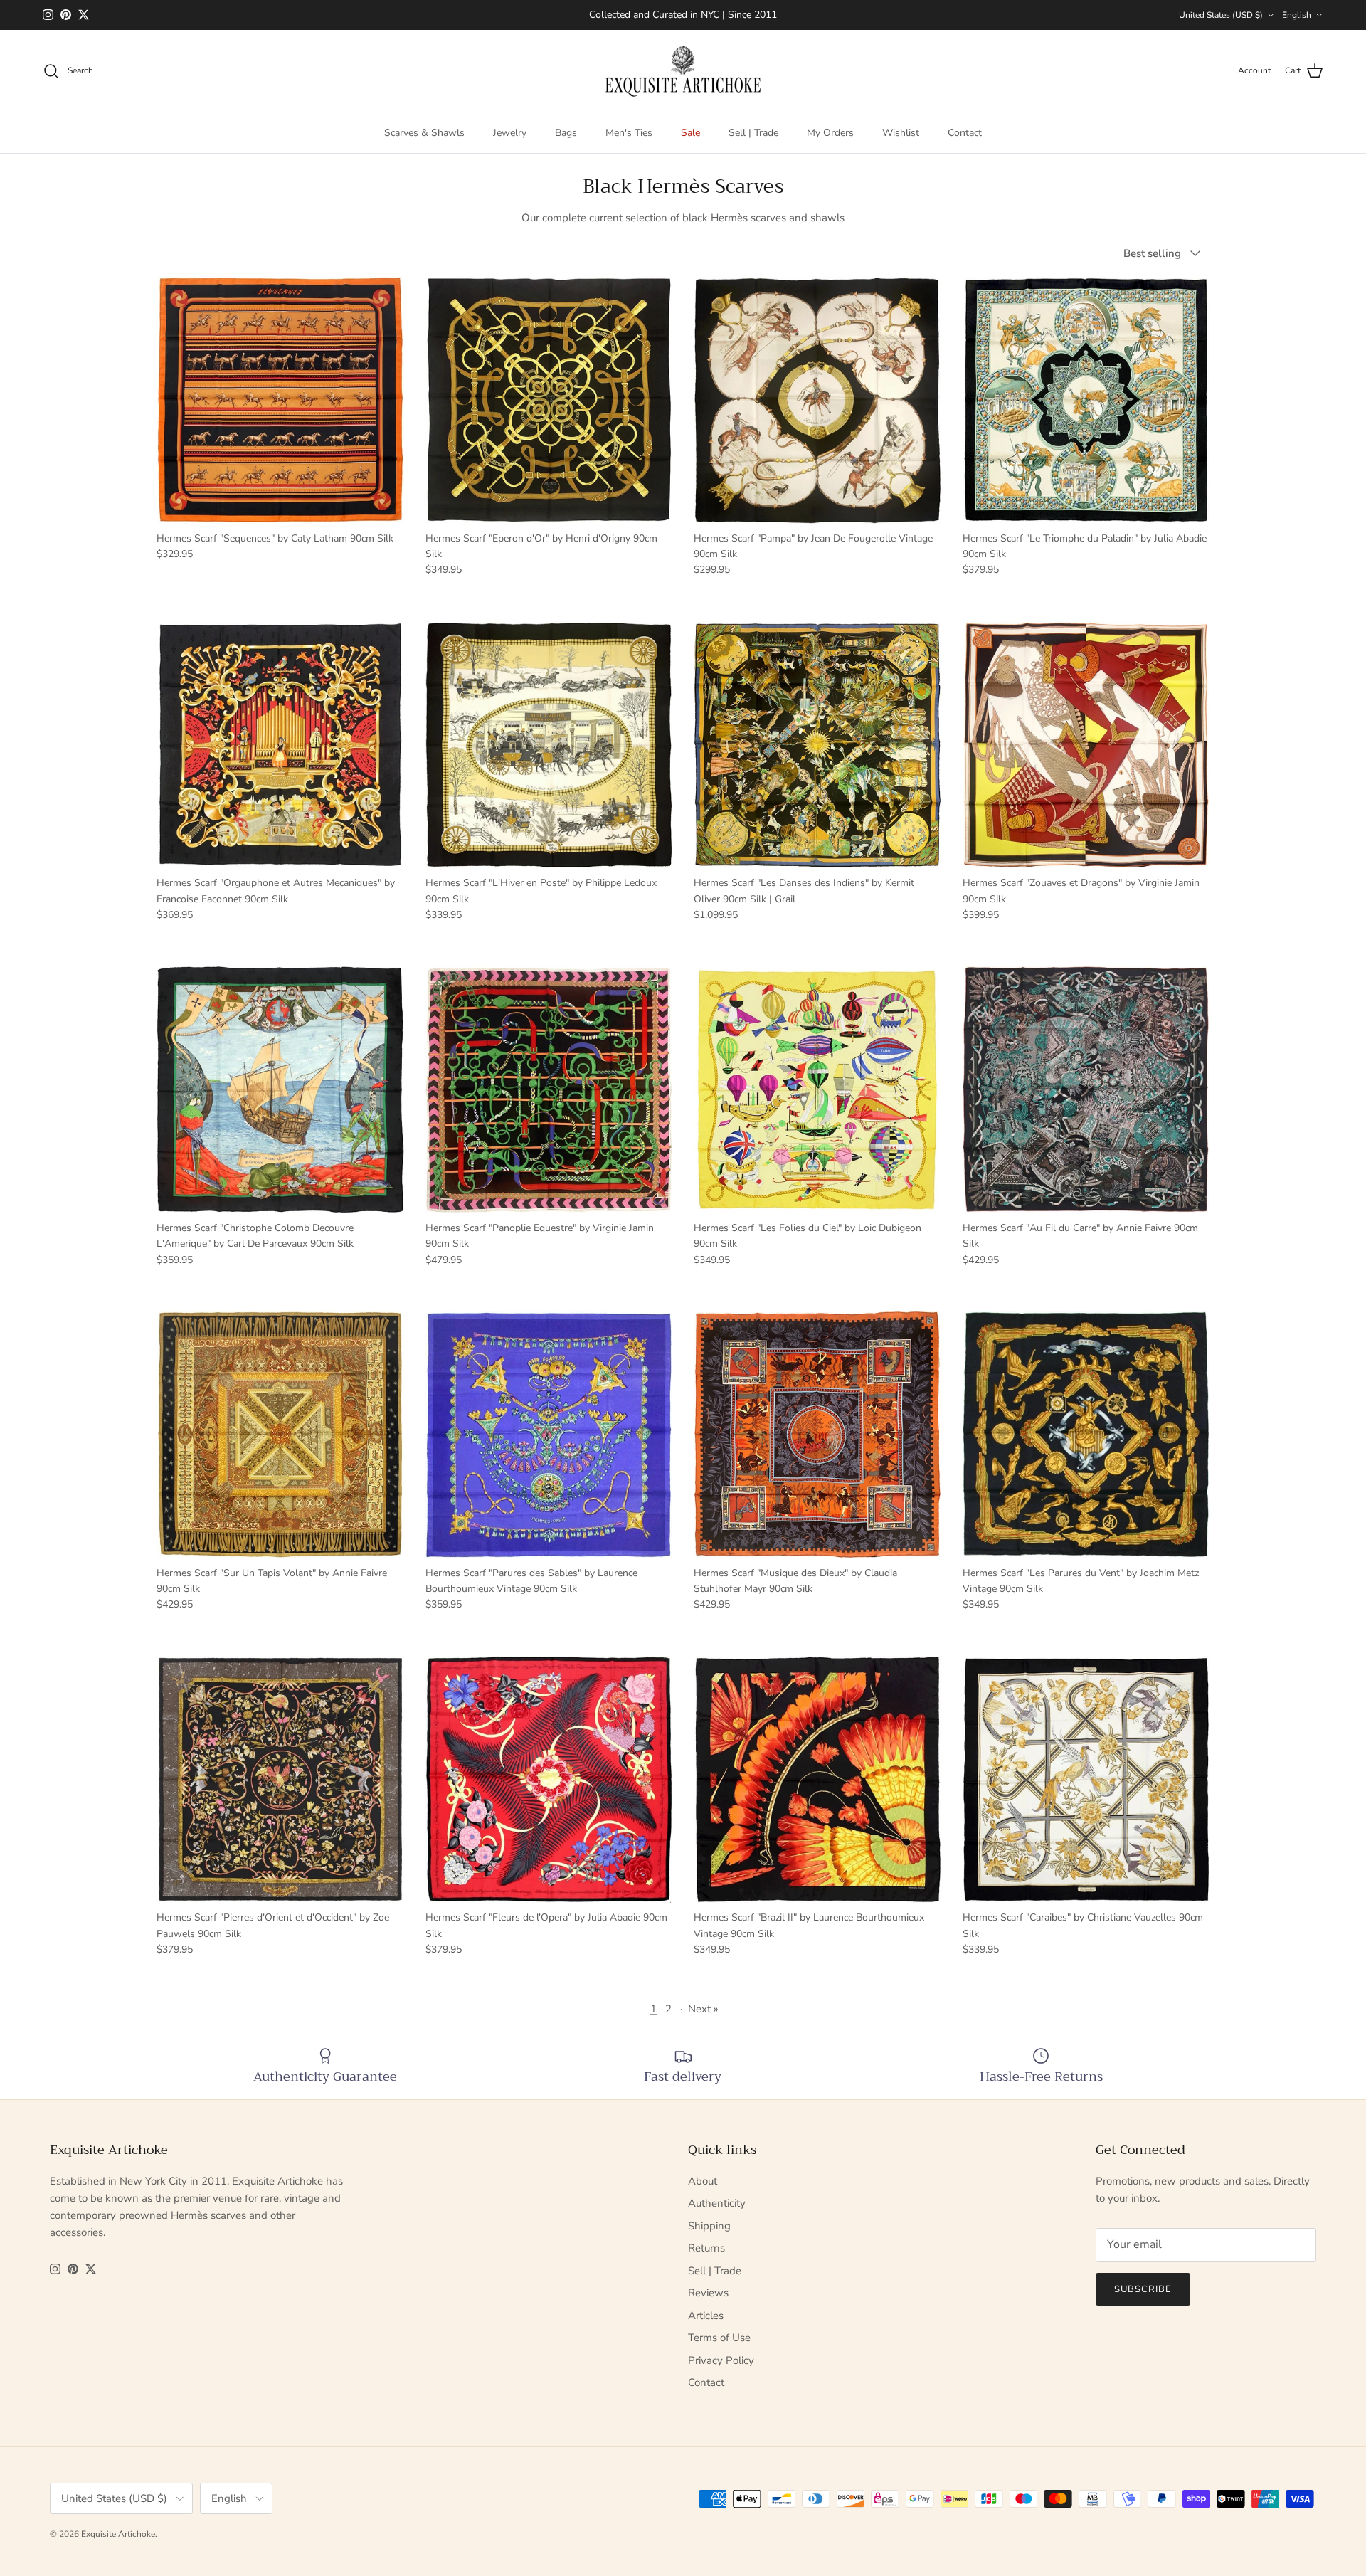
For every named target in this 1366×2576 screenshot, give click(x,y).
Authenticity (717, 2203)
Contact (965, 133)
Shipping (709, 2226)
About (703, 2181)
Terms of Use (719, 2338)
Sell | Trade (753, 133)
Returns (706, 2248)
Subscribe (1143, 2289)
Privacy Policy (721, 2360)
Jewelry (510, 133)
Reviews (708, 2293)
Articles (706, 2316)
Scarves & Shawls (424, 133)
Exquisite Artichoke (118, 2534)
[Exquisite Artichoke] (683, 71)
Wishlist (901, 133)
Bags (566, 133)
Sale (690, 133)
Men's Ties (629, 133)
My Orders (830, 133)
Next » (703, 2009)
